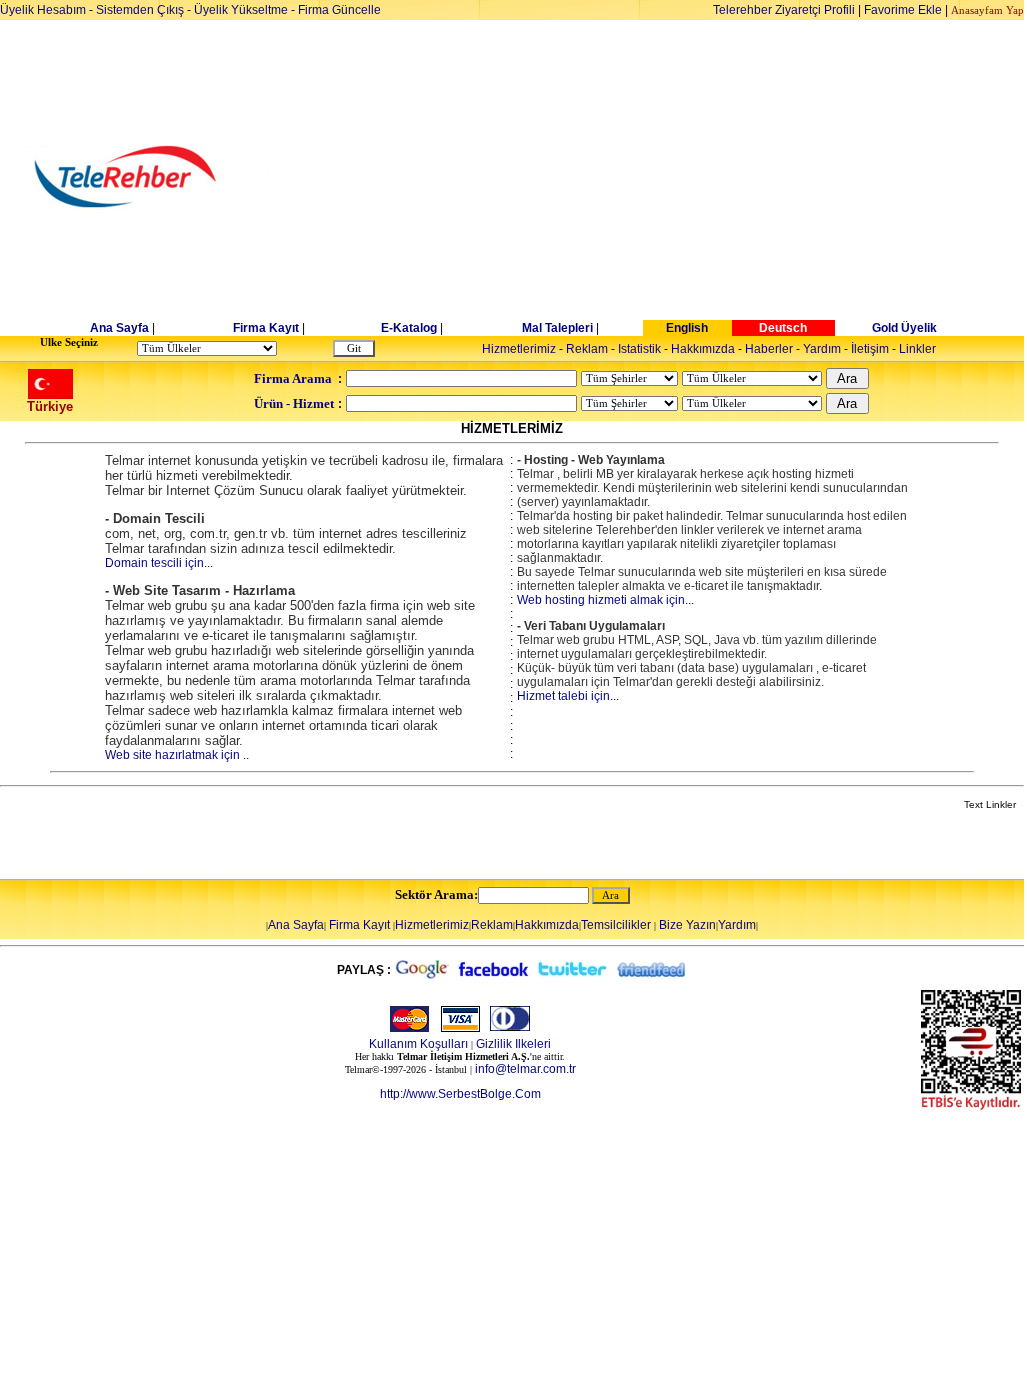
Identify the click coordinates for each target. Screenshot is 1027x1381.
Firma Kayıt (266, 328)
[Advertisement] (667, 177)
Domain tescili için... (159, 563)
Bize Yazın (687, 925)
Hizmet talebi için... (568, 696)
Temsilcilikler (616, 925)
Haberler (769, 349)
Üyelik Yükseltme (241, 10)
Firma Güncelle (339, 10)
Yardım (822, 349)
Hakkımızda (703, 349)
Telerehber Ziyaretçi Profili (784, 10)
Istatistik (639, 349)
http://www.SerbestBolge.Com (460, 1094)
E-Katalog (409, 328)
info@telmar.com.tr (525, 1069)
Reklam (587, 349)
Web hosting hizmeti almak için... (605, 600)
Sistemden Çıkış (140, 10)
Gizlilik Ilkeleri (513, 1044)
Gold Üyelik (904, 328)
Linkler (917, 349)
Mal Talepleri (557, 328)
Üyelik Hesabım (43, 10)
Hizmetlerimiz (519, 349)
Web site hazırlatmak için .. (177, 755)
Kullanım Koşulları (418, 1044)
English (687, 328)
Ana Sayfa (119, 328)
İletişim (870, 349)
